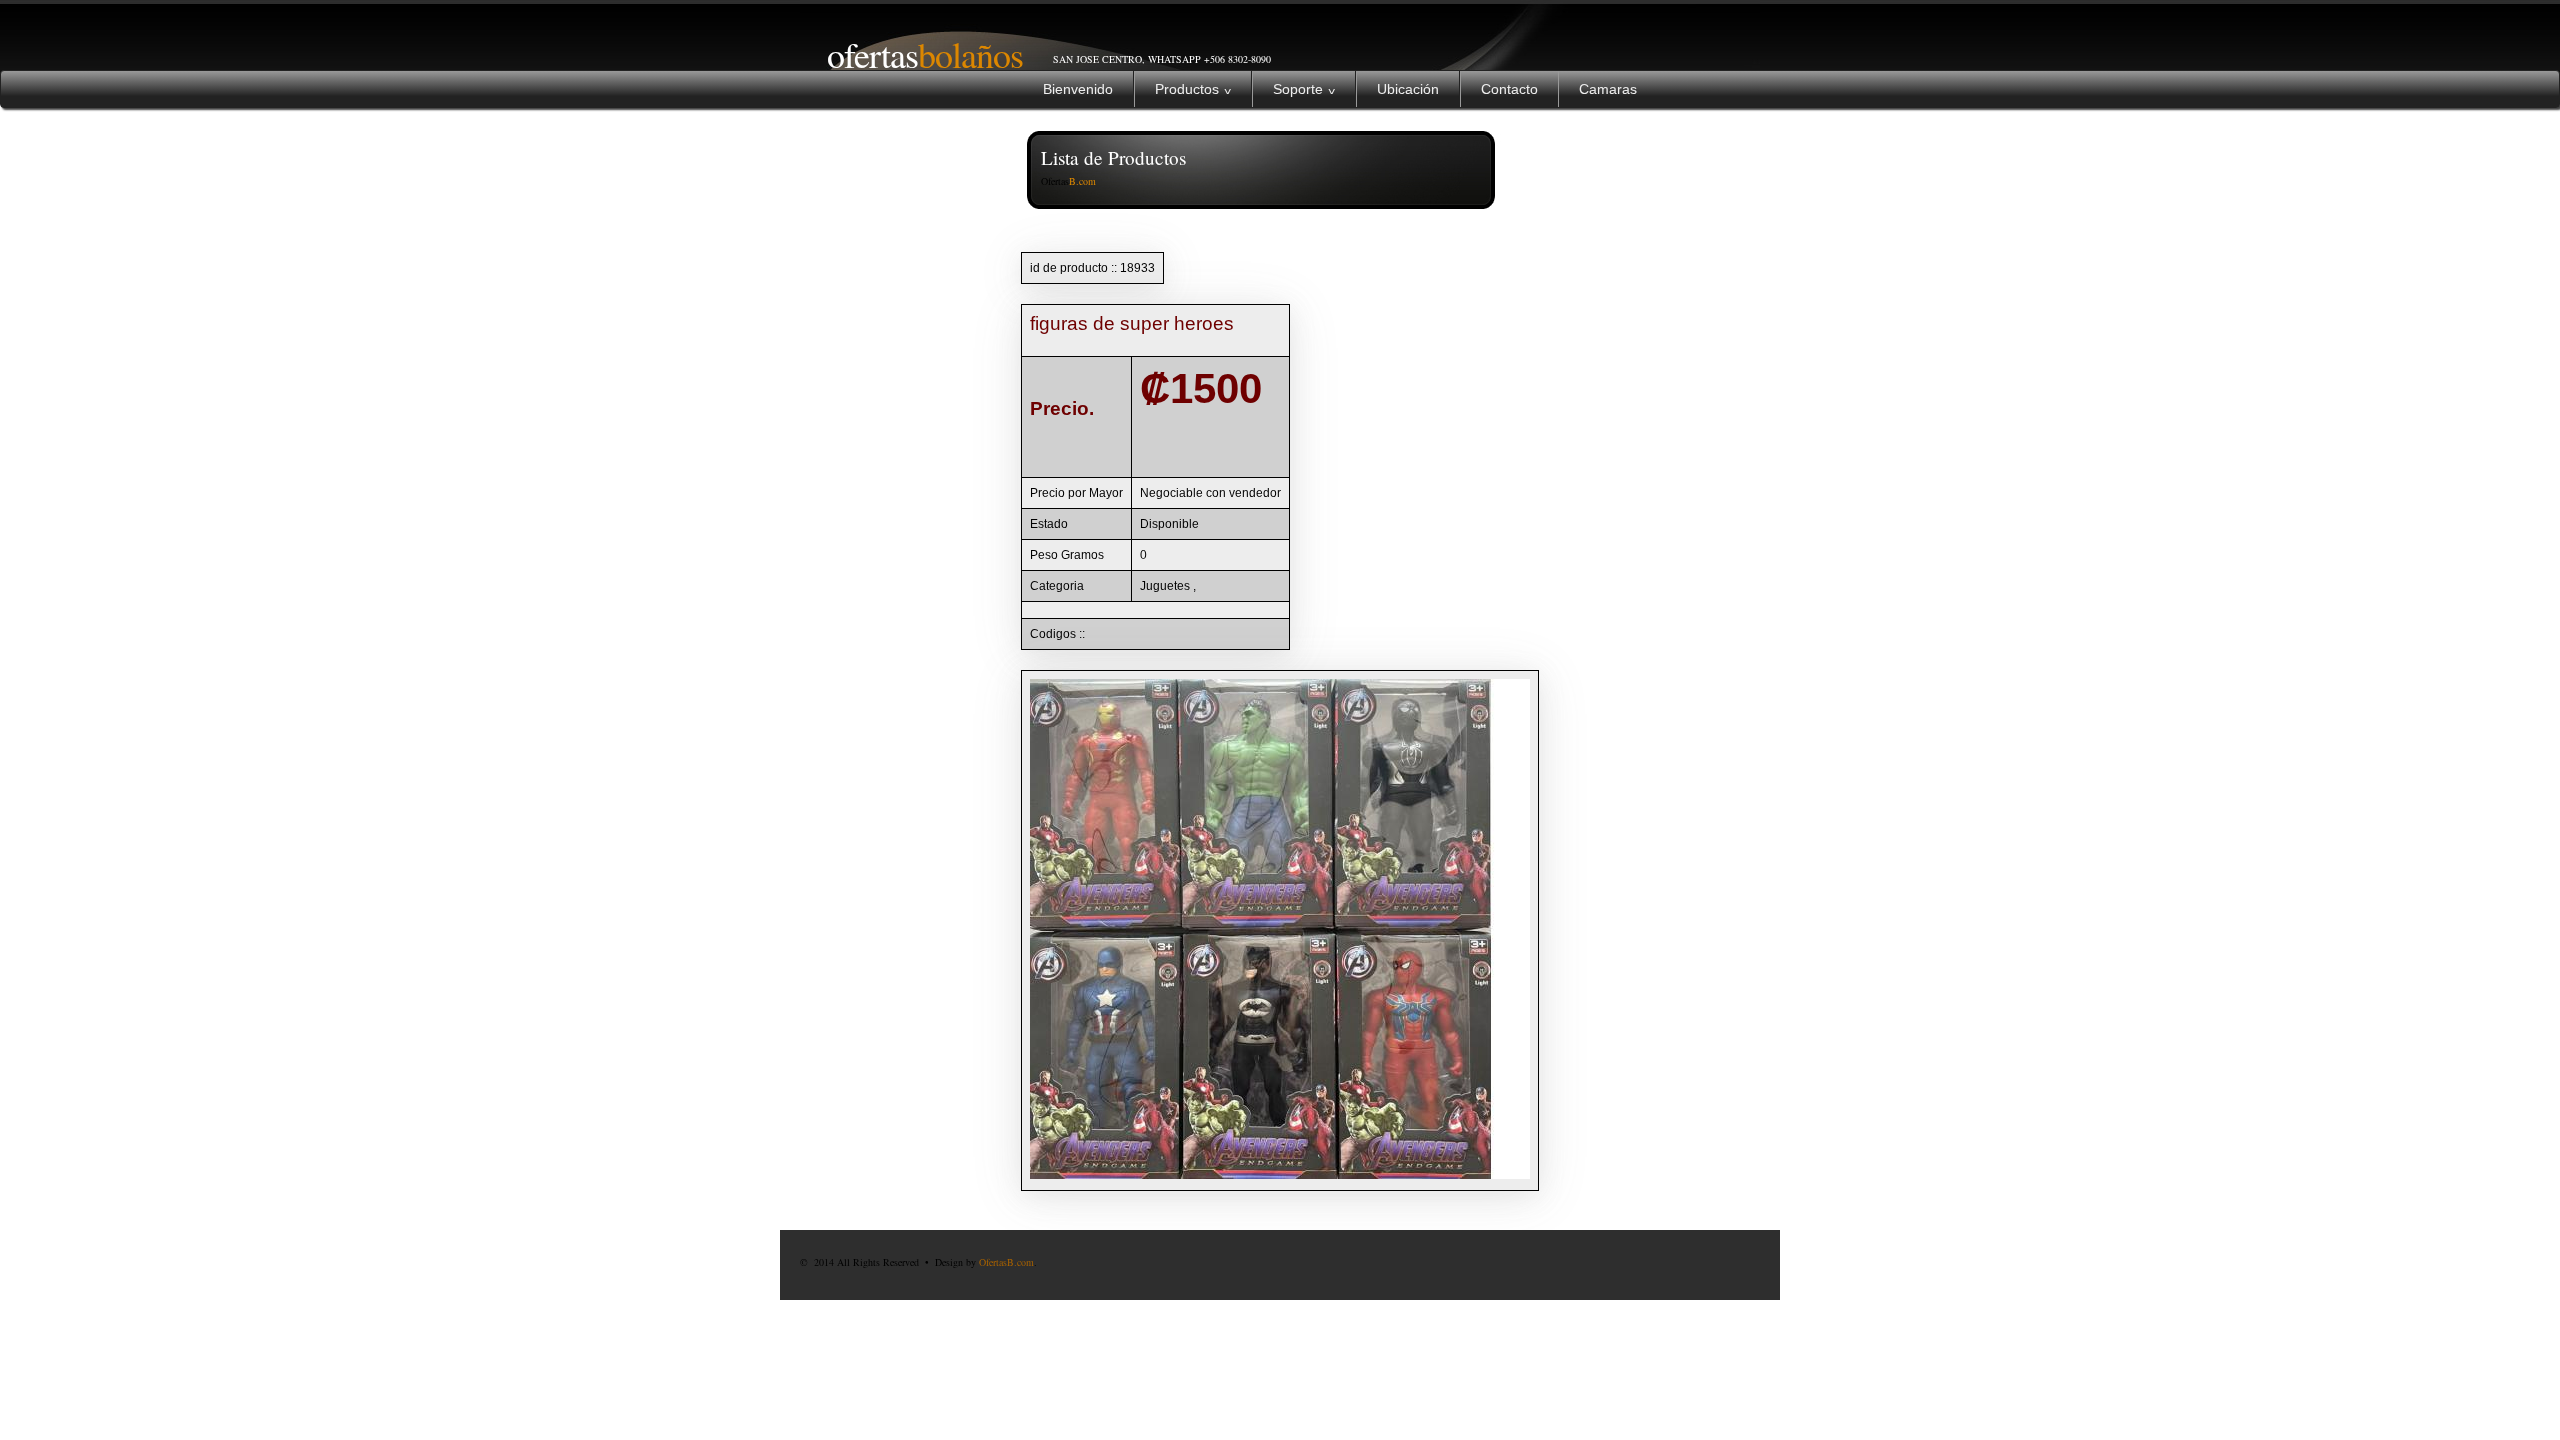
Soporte (1304, 89)
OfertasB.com (1006, 1262)
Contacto (1509, 89)
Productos (1193, 89)
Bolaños (914, 54)
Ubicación (1408, 89)
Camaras (1608, 89)
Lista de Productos (1113, 157)
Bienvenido (1078, 89)
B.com (1082, 181)
